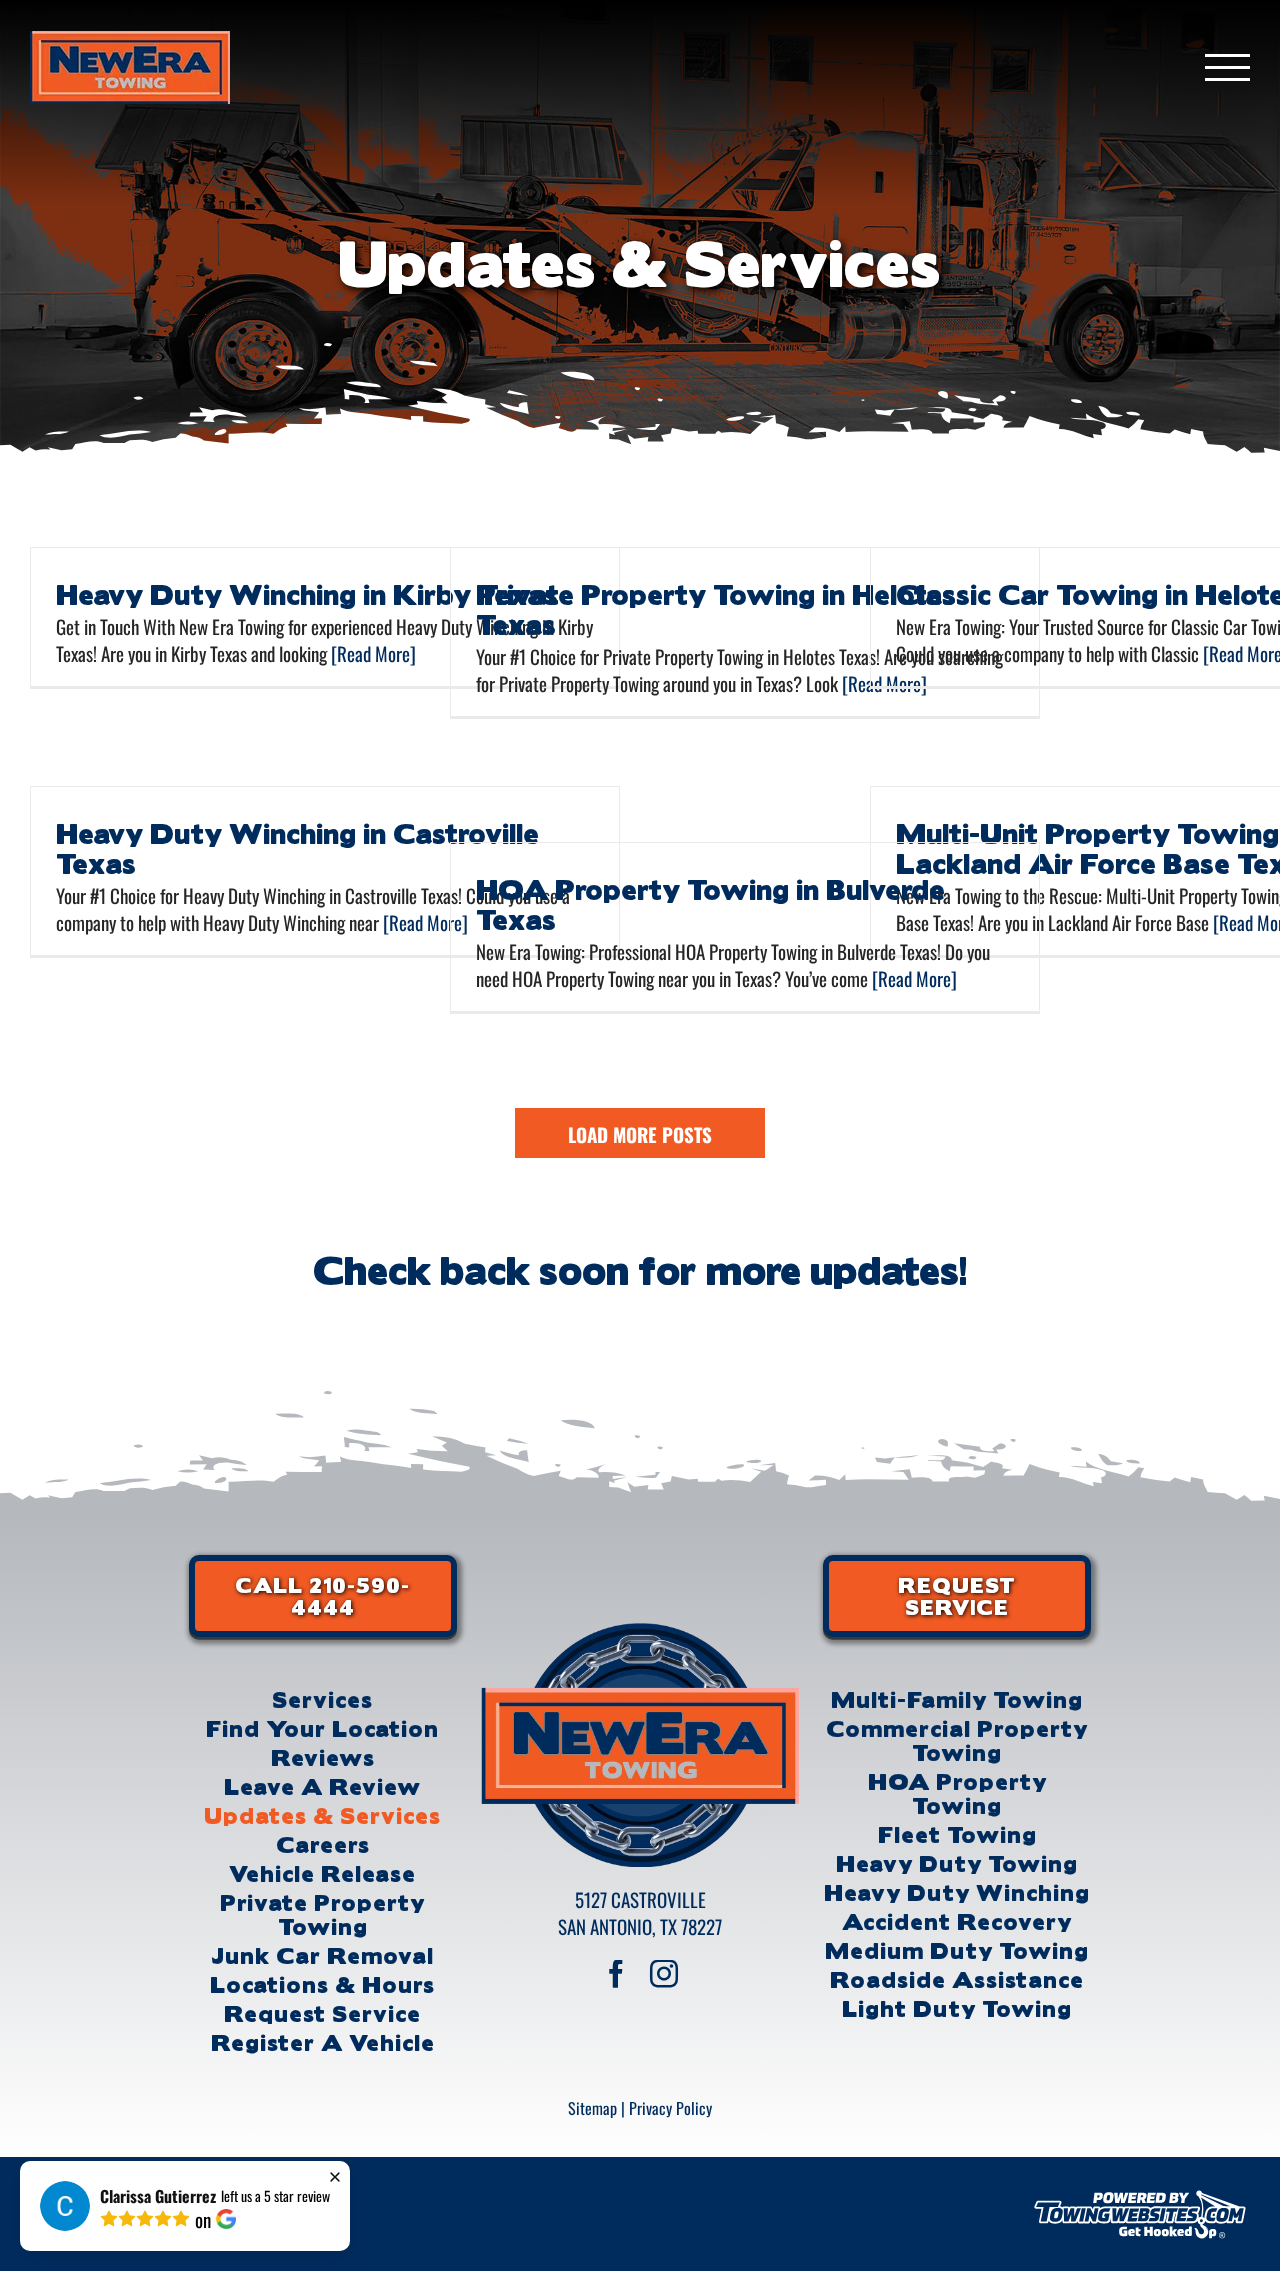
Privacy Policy (670, 2108)
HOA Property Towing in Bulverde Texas (710, 903)
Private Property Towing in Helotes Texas (716, 608)
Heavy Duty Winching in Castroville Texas (297, 847)
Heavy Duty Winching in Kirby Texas (307, 593)
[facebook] (616, 1974)
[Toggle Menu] (1228, 67)
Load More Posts (640, 1134)
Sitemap (592, 2108)
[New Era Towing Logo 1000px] (639, 1632)
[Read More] (371, 653)
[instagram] (664, 1974)
